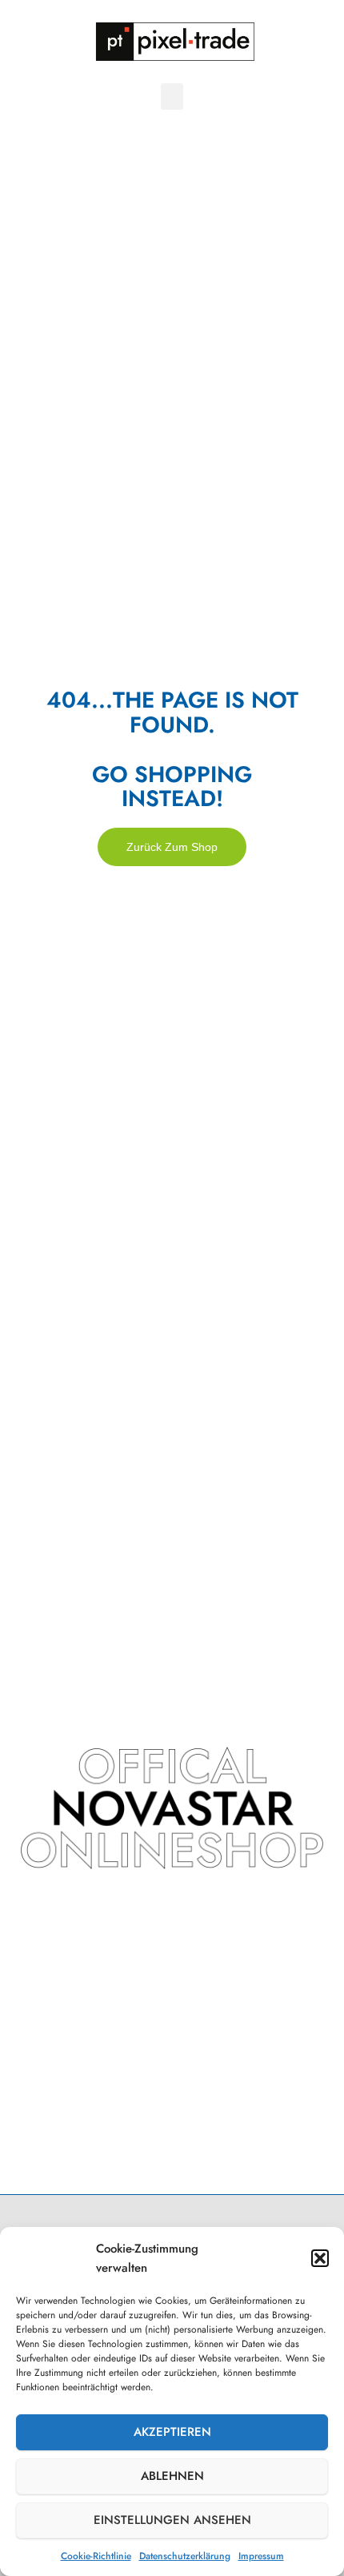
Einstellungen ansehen (172, 2520)
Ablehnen (172, 2476)
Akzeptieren (172, 2432)
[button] (320, 2258)
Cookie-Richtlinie (96, 2556)
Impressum (261, 2556)
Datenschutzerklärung (185, 2556)
